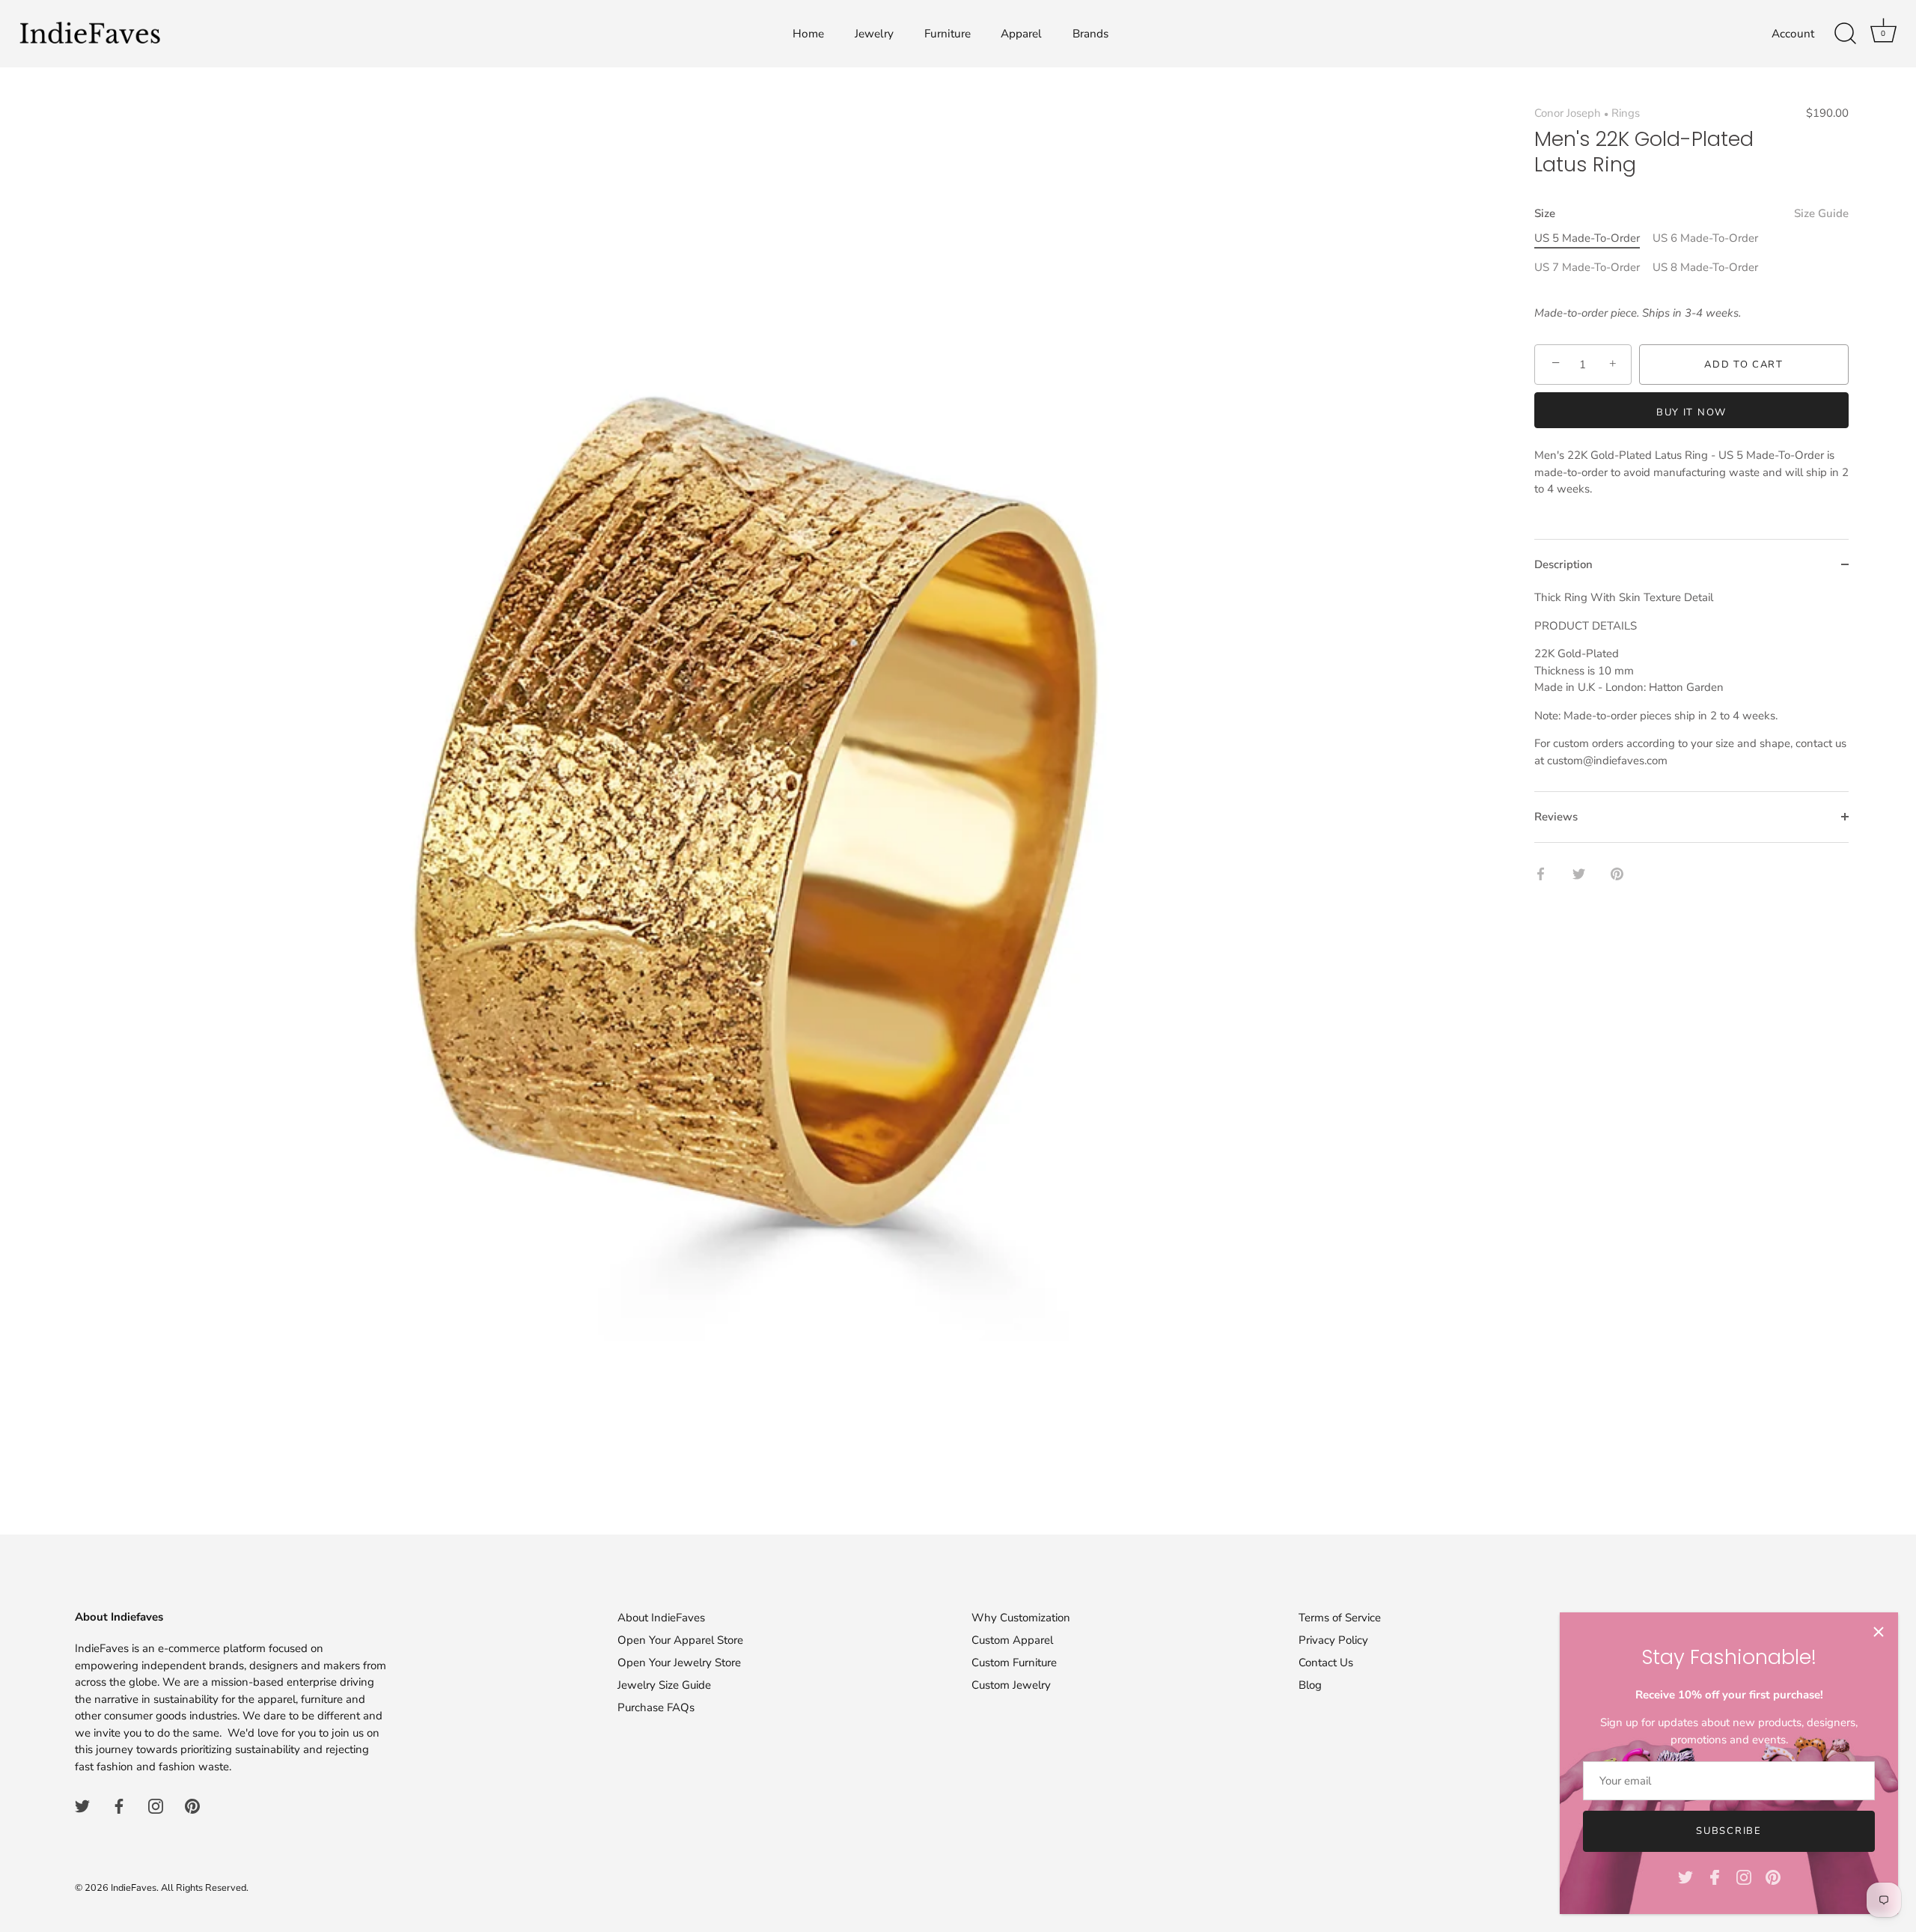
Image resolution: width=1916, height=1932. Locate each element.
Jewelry (874, 34)
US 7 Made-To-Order (1587, 267)
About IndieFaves (661, 1618)
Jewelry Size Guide (664, 1685)
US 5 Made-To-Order (1587, 238)
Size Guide (1821, 213)
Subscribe (1729, 1831)
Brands (1090, 34)
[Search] (1845, 34)
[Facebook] (1715, 1877)
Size (1691, 213)
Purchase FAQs (656, 1707)
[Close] (1879, 1632)
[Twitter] (1685, 1877)
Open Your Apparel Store (680, 1640)
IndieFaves (134, 1888)
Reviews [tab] (1556, 817)
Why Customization (1021, 1618)
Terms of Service (1340, 1618)
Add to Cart (1744, 365)
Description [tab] (1563, 564)
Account (1793, 34)
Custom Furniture (1014, 1663)
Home (808, 34)
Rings (1626, 113)
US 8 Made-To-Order (1705, 267)
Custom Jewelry (1011, 1685)
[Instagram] (1744, 1877)
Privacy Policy (1333, 1640)
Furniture (948, 34)
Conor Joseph (1568, 113)
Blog (1310, 1685)
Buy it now (1691, 412)
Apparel (1021, 34)
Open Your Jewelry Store (679, 1663)
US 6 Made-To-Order (1705, 238)
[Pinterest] (1773, 1877)
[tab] (1691, 690)
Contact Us (1326, 1663)
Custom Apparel (1012, 1640)
